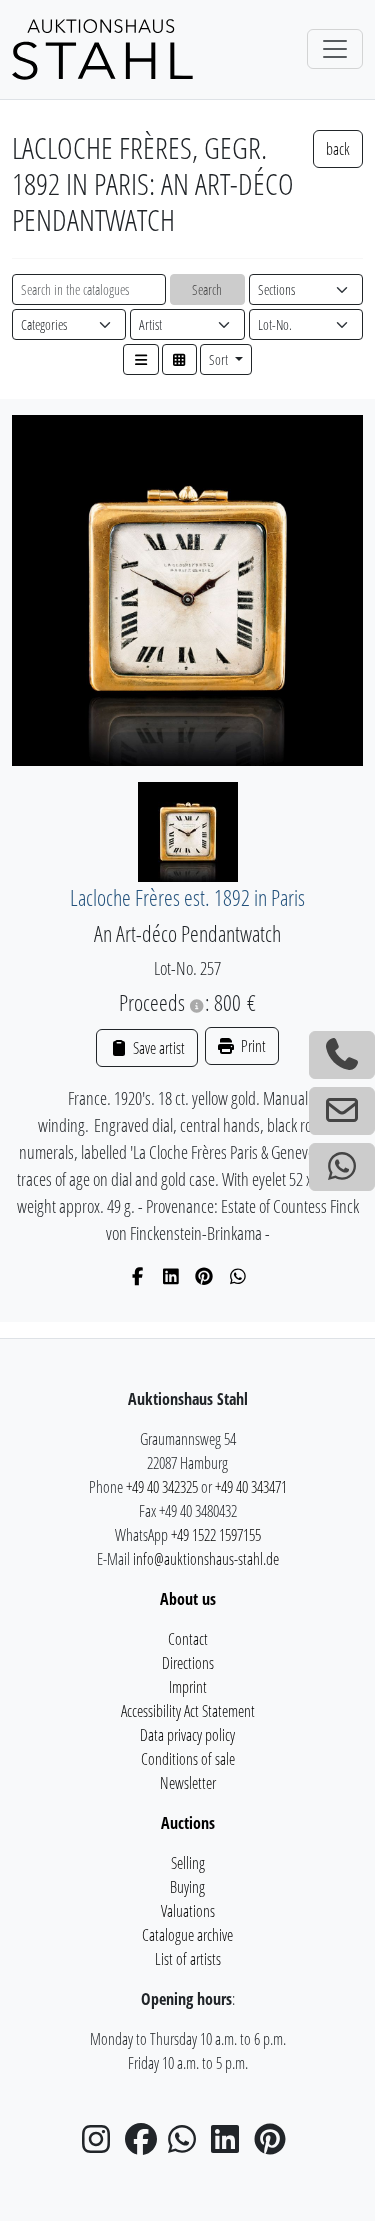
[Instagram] (102, 2145)
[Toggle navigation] (335, 49)
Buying (187, 1887)
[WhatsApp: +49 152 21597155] (342, 1167)
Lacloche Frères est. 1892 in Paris (187, 897)
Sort (220, 359)
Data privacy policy (187, 1735)
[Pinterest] (204, 1276)
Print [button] (252, 1046)
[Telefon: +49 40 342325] (342, 1055)
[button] (141, 359)
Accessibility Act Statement (188, 1711)
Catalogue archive (187, 1935)
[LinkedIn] (171, 1276)
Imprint (188, 1687)
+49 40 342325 (162, 1487)
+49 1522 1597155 (216, 1535)
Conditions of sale (188, 1759)
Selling (188, 1863)
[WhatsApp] (238, 1276)
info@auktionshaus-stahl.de (206, 1559)
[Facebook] (137, 1276)
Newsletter (188, 1783)
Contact (188, 1639)
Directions (188, 1663)
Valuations (188, 1911)
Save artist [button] (157, 1048)
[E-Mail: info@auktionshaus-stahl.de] (342, 1111)
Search (207, 289)
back (338, 149)
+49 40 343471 (251, 1487)
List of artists (188, 1959)
